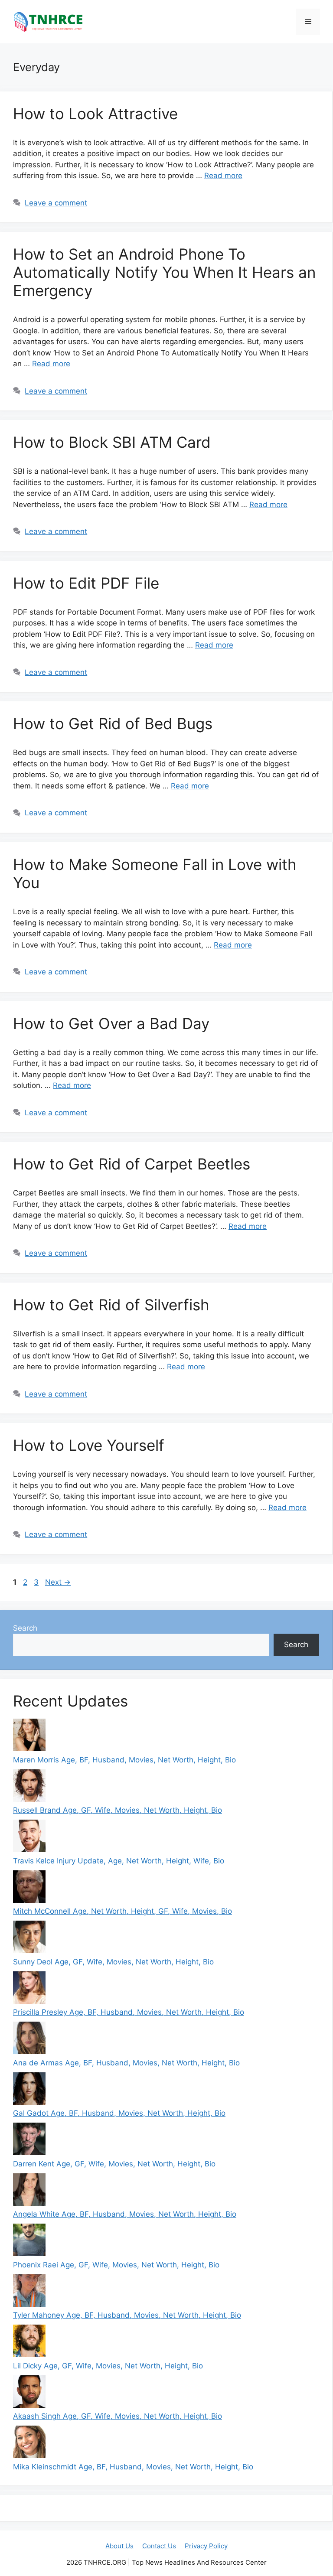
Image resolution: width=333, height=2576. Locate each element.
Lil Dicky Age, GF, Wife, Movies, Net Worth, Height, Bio (108, 2366)
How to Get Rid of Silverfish (111, 1305)
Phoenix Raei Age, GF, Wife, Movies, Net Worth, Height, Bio (116, 2265)
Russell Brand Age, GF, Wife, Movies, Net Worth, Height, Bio (118, 1810)
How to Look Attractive (95, 114)
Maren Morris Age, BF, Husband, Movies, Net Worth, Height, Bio (124, 1760)
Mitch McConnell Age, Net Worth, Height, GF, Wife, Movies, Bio (122, 1911)
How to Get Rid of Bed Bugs (113, 723)
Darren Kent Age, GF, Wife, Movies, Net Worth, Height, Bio (114, 2164)
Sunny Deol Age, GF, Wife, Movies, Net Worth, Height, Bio (113, 1962)
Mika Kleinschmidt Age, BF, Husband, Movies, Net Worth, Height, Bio (133, 2467)
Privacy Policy (206, 2546)
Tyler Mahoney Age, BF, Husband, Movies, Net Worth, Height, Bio (127, 2315)
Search (25, 1628)
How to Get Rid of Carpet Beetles (132, 1164)
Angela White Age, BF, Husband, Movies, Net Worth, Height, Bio (125, 2214)
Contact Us (159, 2546)
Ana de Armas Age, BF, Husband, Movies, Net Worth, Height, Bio (126, 2063)
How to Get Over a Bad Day (111, 1023)
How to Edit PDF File (86, 583)
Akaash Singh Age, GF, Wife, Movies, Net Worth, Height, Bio (118, 2416)
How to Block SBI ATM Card (112, 442)
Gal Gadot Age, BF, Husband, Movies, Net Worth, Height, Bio (119, 2113)
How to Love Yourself (89, 1445)
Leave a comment (56, 203)
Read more (223, 176)
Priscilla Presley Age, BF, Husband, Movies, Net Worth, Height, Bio (129, 2012)
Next (58, 1582)
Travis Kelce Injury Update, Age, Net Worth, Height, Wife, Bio (119, 1861)
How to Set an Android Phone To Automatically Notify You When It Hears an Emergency (164, 272)
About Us (119, 2546)
